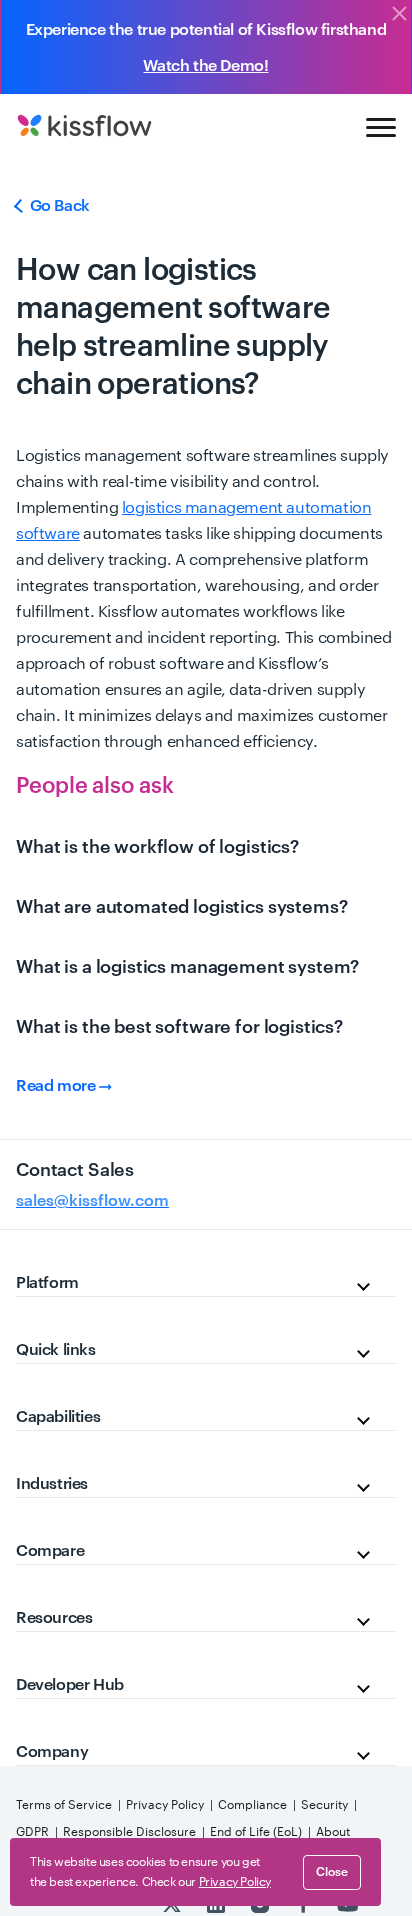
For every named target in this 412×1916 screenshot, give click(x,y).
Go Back (58, 206)
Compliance (252, 1805)
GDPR (32, 1832)
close (332, 1872)
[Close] (399, 15)
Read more (57, 1086)
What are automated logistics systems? (181, 907)
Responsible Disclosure (129, 1832)
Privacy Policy (165, 1805)
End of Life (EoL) (256, 1832)
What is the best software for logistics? (179, 1027)
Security (324, 1805)
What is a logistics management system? (187, 967)
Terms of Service (64, 1805)
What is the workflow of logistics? (157, 847)
